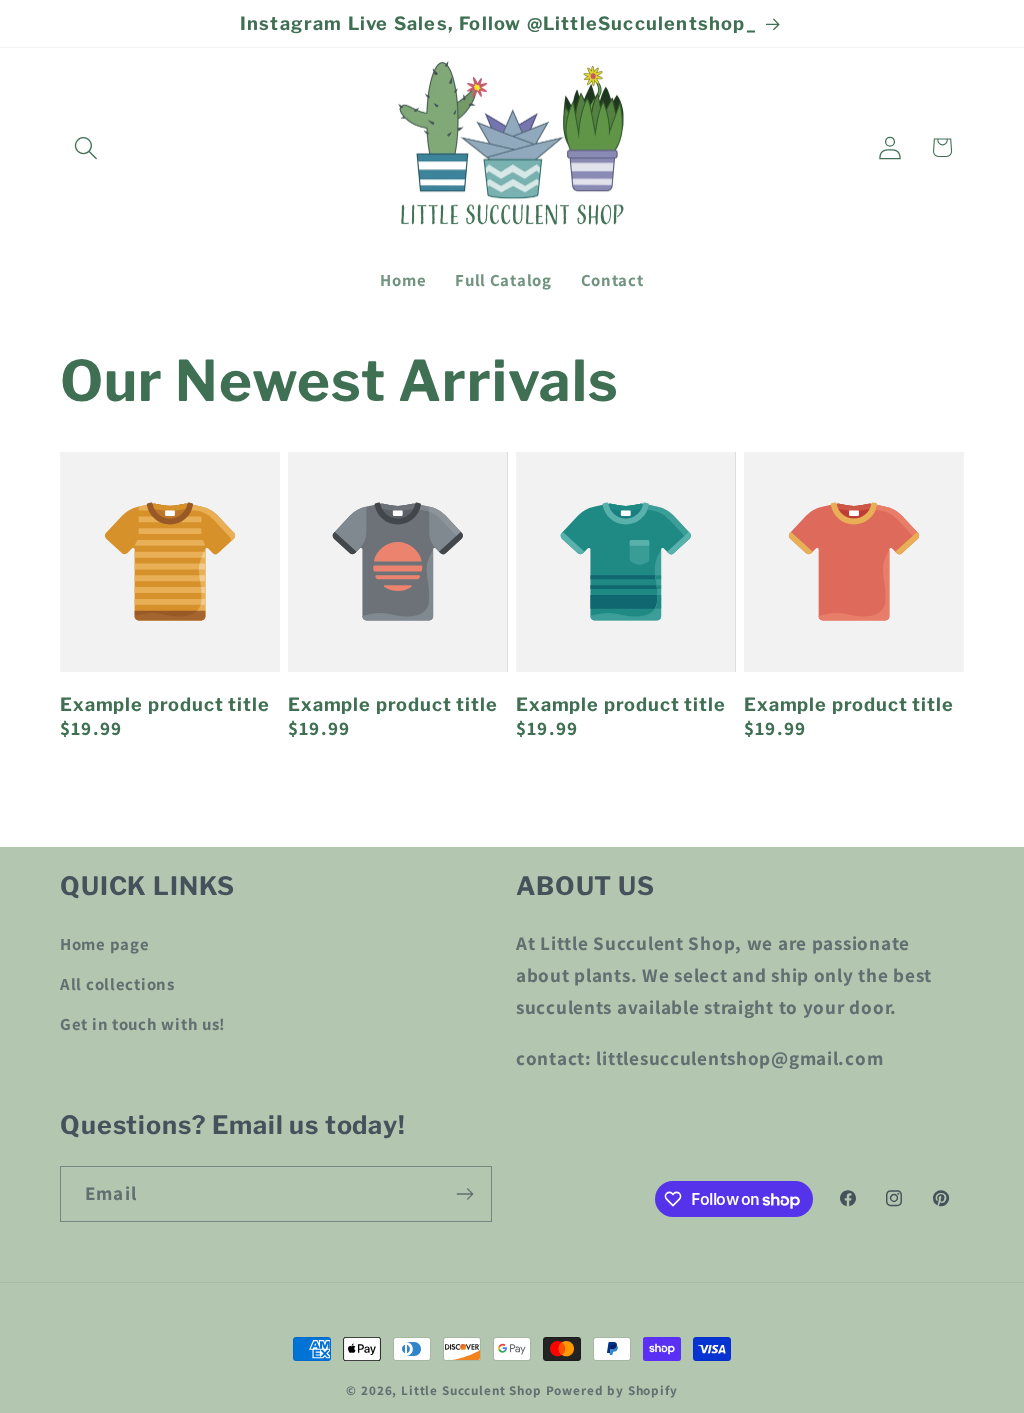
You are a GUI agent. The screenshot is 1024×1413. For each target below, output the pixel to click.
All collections (117, 984)
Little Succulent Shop (471, 1390)
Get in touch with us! (143, 1024)
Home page (104, 944)
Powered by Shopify (612, 1390)
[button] (86, 147)
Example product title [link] (165, 704)
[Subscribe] (464, 1194)
